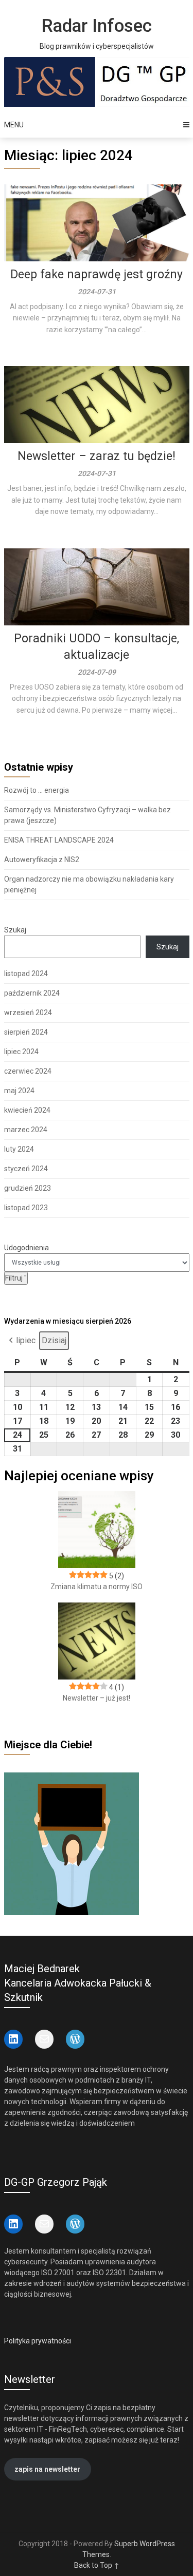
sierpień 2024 (26, 1032)
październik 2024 (32, 993)
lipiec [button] (26, 1340)
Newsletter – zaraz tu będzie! (97, 456)
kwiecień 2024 (27, 1110)
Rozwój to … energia (37, 790)
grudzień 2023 (28, 1188)
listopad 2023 (26, 1208)
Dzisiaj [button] (54, 1340)
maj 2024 (19, 1091)
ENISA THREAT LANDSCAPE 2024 (59, 840)
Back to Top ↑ (97, 2565)
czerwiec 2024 (28, 1071)
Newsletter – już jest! (97, 1698)
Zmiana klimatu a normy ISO (97, 1587)
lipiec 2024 (21, 1052)
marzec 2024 (26, 1130)
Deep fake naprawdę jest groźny (97, 274)
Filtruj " (16, 1278)
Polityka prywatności (38, 2341)
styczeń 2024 (26, 1169)
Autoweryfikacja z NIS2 (42, 860)
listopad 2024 (26, 974)
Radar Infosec (97, 26)
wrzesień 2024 (28, 1013)
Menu (14, 125)
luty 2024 (19, 1149)
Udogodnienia (27, 1248)
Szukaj (15, 930)
